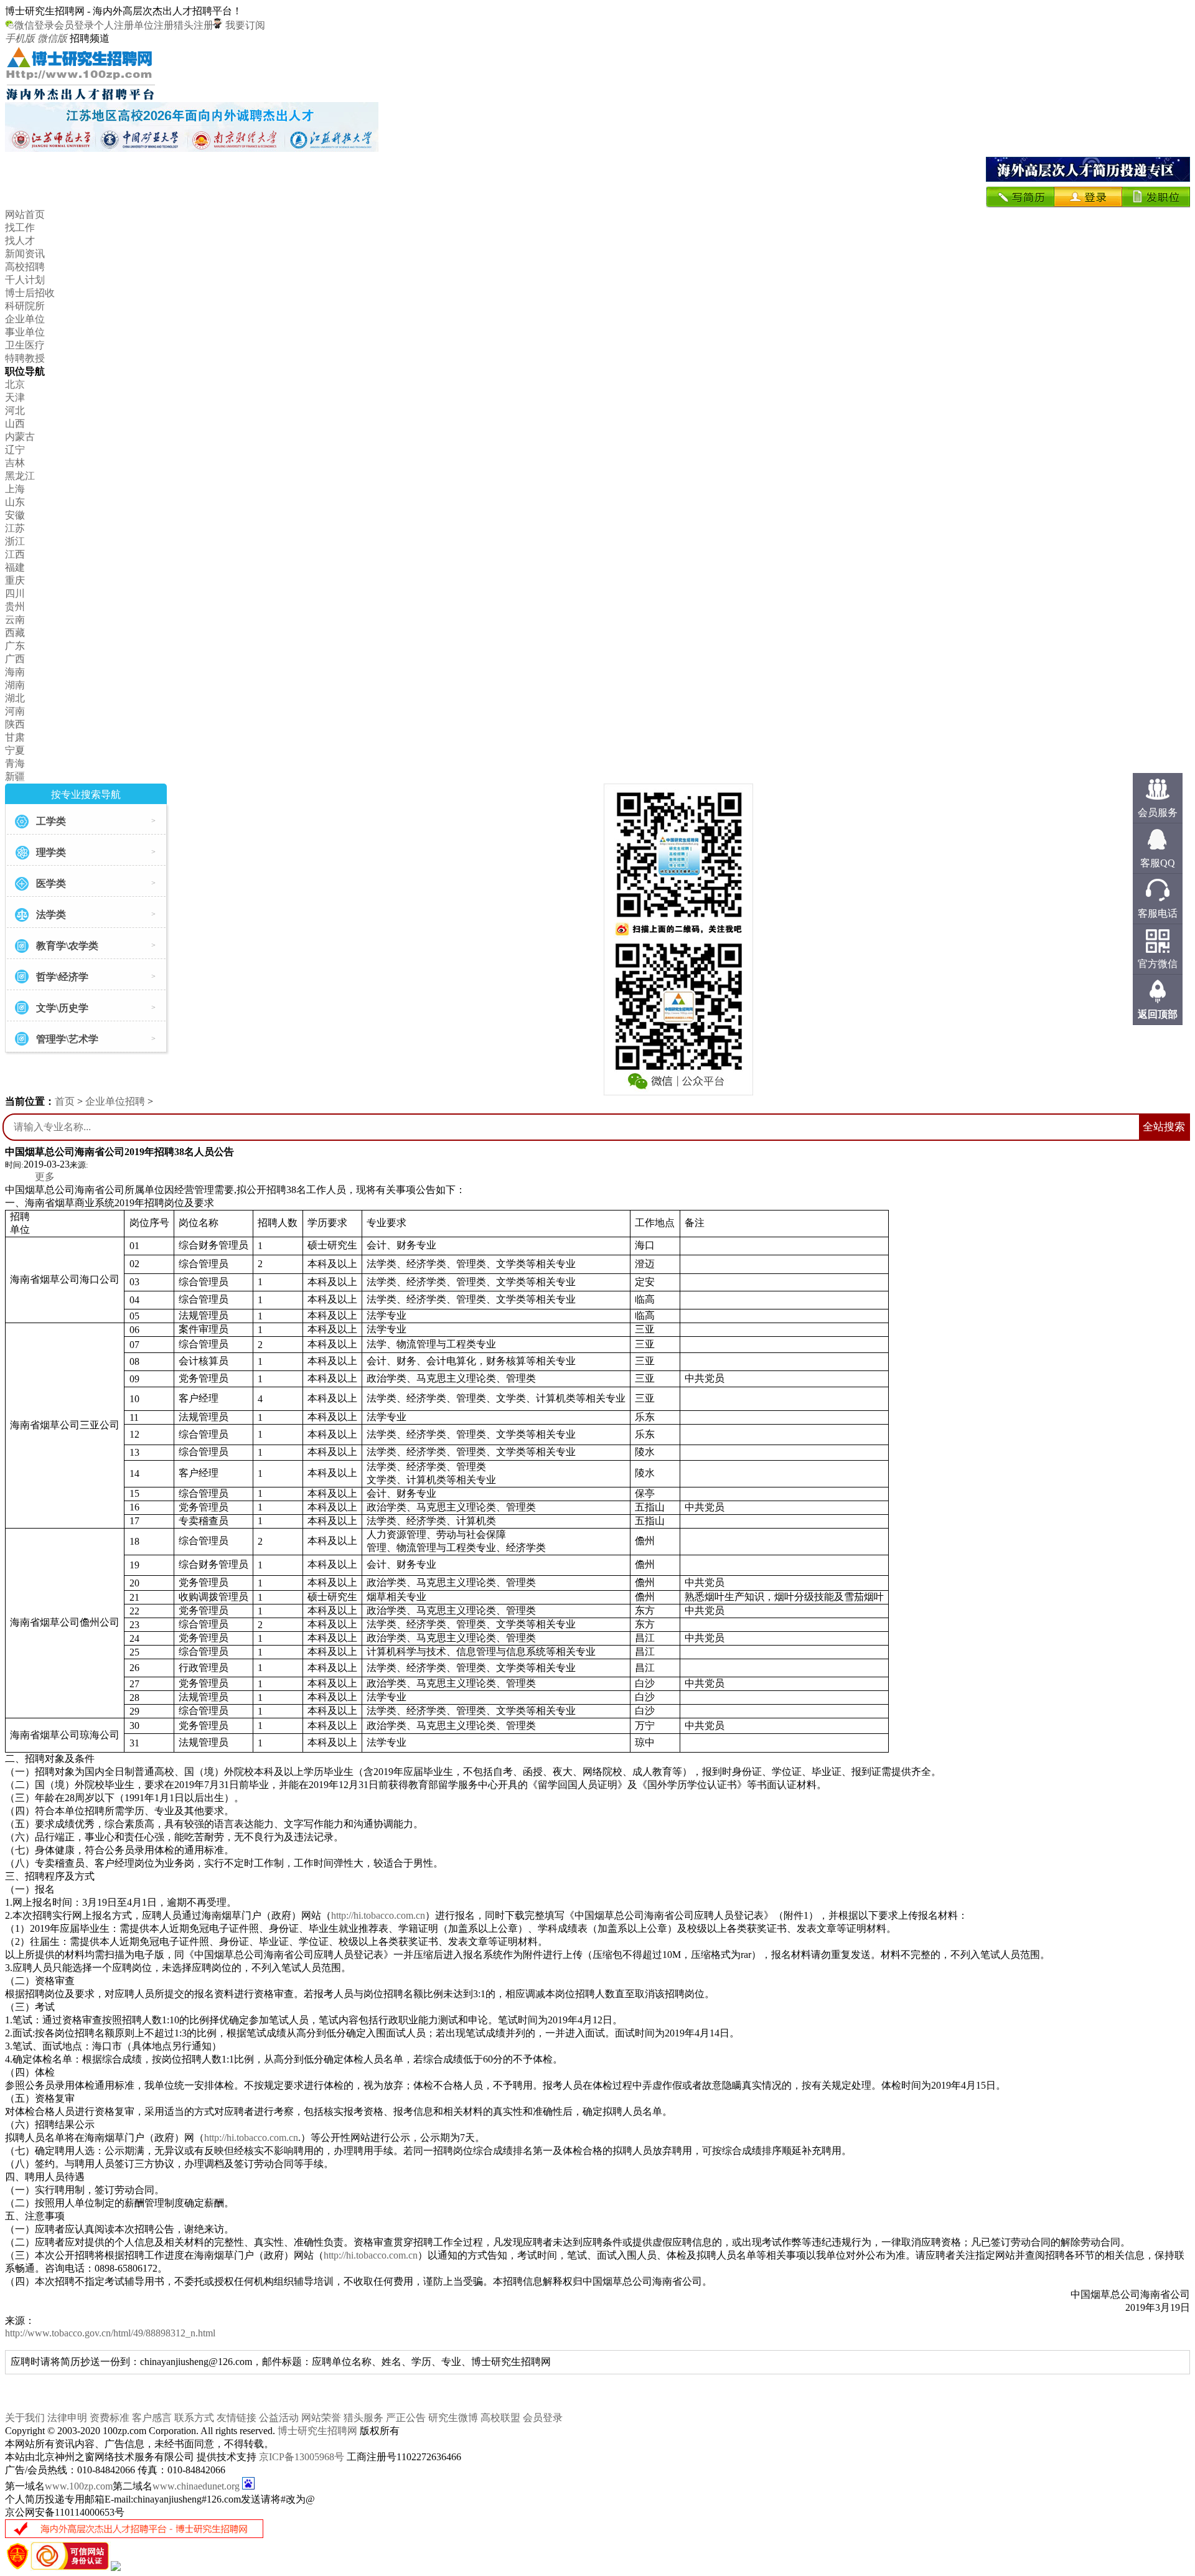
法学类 (51, 915)
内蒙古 (20, 437)
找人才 (20, 241)
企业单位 (25, 319)
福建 (15, 567)
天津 (15, 397)
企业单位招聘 (115, 1101)
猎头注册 (194, 25)
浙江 (15, 541)
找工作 (20, 227)
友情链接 (237, 2418)
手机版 (20, 38)
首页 (65, 1101)
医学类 (51, 883)
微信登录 (34, 25)
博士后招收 (30, 293)
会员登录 (74, 25)
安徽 (15, 515)
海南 (15, 672)
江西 (15, 554)
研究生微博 (453, 2418)
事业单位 (25, 332)
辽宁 (15, 450)
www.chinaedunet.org (196, 2486)
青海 (15, 763)
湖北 (15, 698)
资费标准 (110, 2418)
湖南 (15, 685)
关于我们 (25, 2418)
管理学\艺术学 (67, 1039)
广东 (15, 646)
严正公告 (406, 2418)
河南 (15, 711)
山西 (15, 424)
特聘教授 (25, 358)
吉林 (15, 463)
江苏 (15, 528)
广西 (15, 659)
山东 (15, 502)
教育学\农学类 (67, 946)
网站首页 (25, 214)
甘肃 (15, 737)
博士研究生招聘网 (317, 2431)
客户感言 (152, 2418)
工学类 (51, 821)
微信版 (52, 38)
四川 (15, 593)
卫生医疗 (25, 345)
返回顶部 (1158, 1014)
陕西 (15, 724)
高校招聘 (25, 267)
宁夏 (15, 750)
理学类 (51, 852)
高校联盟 (500, 2418)
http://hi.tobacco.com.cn (378, 1915)
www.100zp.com (79, 2486)
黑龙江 (20, 476)
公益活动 (279, 2418)
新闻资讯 (25, 254)
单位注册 (154, 25)
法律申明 (67, 2418)
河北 (15, 410)
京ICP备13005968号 (302, 2457)
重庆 (15, 580)
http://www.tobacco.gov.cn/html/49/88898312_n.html (110, 2333)
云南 (15, 620)
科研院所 (25, 306)
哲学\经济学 (62, 977)
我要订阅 (244, 25)
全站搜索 (1164, 1127)
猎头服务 (363, 2418)
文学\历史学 (62, 1008)
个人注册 (114, 25)
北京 (15, 384)
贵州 (15, 607)
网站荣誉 (321, 2418)
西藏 (15, 633)
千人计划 (25, 280)
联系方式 (194, 2418)
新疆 (15, 776)
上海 (15, 489)
